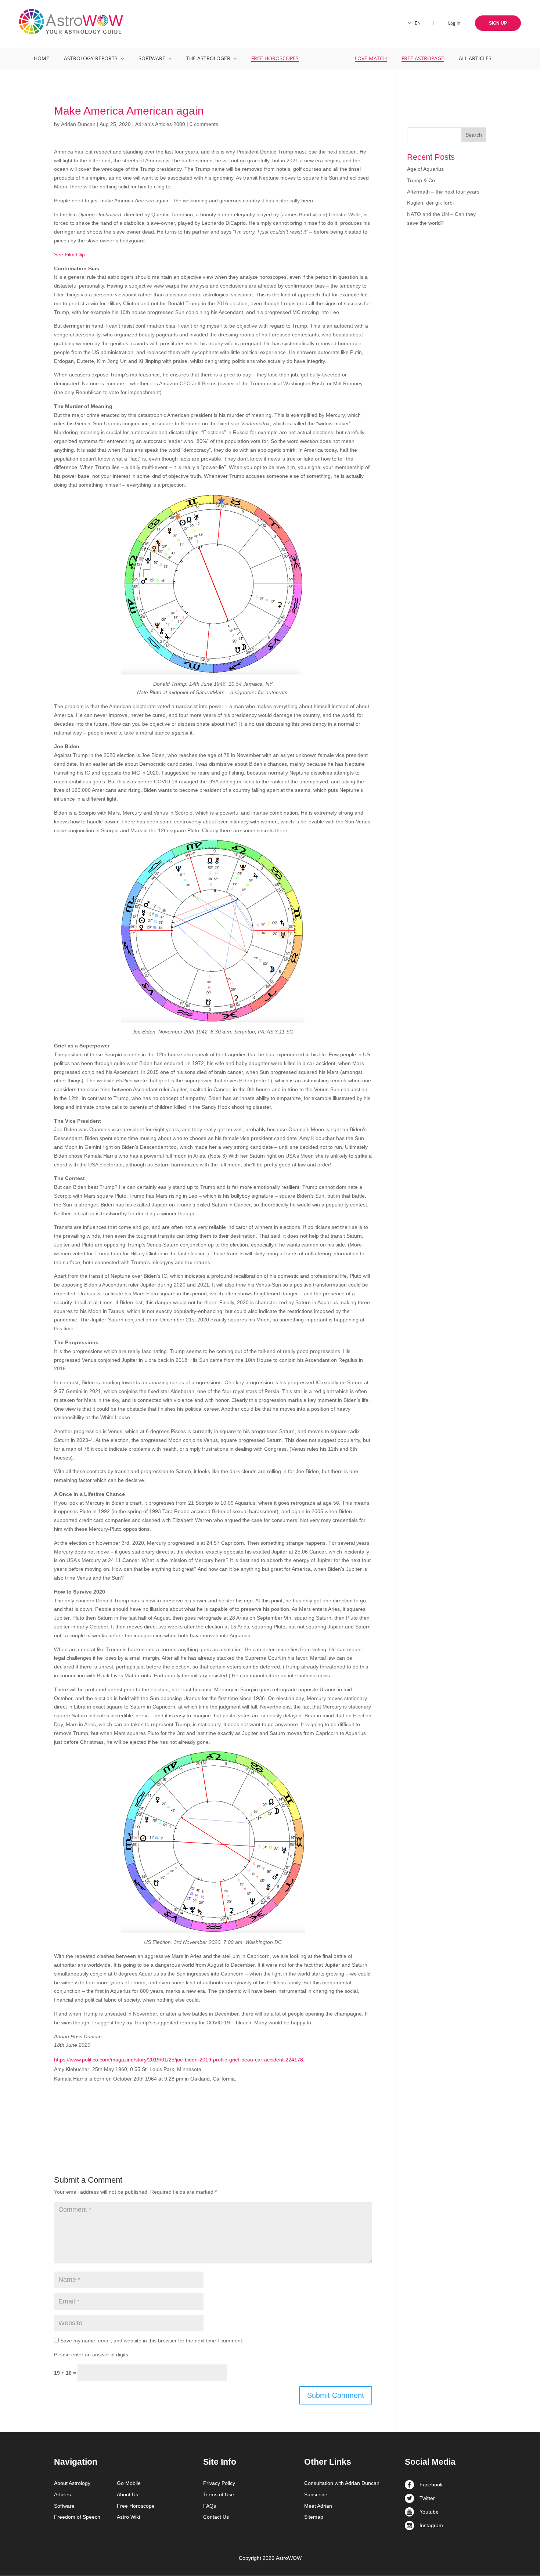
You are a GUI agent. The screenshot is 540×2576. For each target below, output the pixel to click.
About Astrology (72, 2483)
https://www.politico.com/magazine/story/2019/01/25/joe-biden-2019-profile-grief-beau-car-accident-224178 (179, 2060)
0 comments (204, 124)
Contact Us (216, 2517)
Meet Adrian (318, 2506)
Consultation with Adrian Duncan (342, 2483)
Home (42, 58)
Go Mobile (129, 2483)
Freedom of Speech (77, 2517)
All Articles (475, 58)
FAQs (210, 2506)
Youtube (429, 2512)
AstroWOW (289, 2558)
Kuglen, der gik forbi (430, 203)
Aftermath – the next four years (443, 192)
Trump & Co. (422, 180)
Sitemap (314, 2517)
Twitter (427, 2498)
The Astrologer (208, 58)
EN (418, 23)
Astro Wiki (128, 2517)
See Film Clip (69, 255)
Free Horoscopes (275, 58)
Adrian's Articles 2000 (160, 124)
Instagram (431, 2525)
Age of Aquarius (425, 169)
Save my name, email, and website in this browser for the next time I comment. (152, 2341)
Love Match (371, 58)
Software (152, 58)
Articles (62, 2494)
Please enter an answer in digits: (92, 2355)
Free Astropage (423, 58)
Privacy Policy (219, 2483)
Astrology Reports (91, 58)
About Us (127, 2494)
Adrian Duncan (78, 124)
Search (474, 135)
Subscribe (316, 2494)
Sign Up (498, 23)
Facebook (431, 2485)
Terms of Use (219, 2494)
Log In (454, 23)
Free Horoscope (136, 2506)
